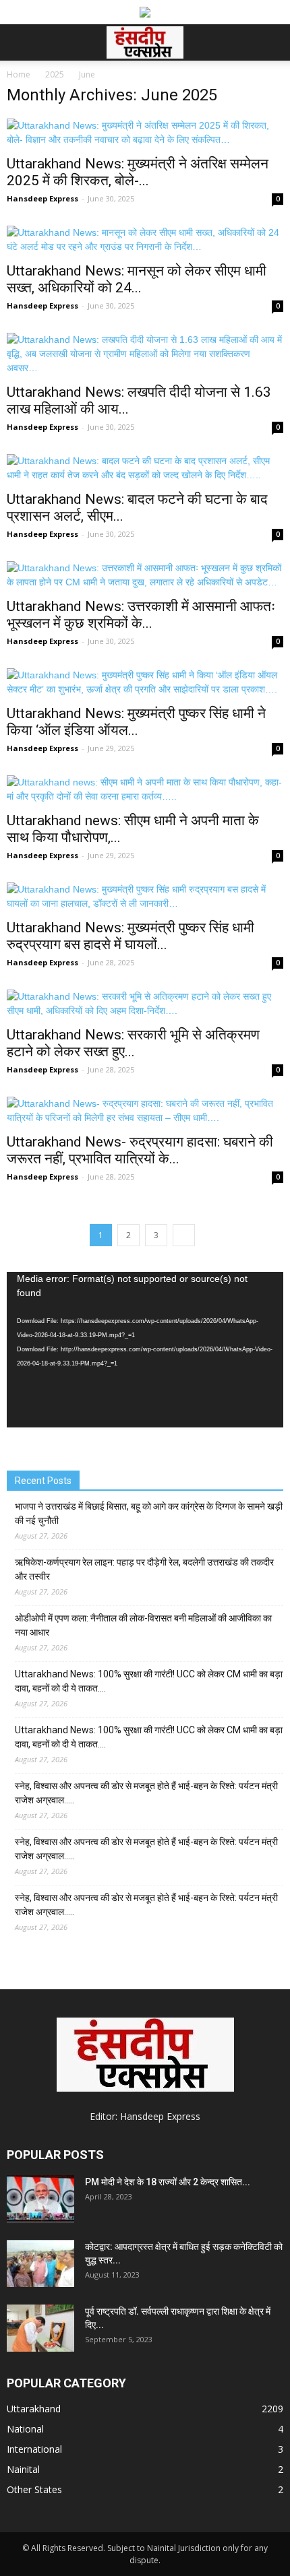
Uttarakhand (34, 2409)
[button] (271, 42)
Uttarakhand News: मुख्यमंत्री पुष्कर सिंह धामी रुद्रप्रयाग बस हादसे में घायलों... (130, 936)
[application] (145, 1350)
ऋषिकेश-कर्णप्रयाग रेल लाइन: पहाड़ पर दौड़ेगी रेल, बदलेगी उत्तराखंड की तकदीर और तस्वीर (144, 1569)
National (25, 2429)
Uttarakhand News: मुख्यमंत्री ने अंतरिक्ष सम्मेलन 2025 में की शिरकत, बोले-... (138, 172)
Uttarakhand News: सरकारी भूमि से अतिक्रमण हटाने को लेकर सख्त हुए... (133, 1043)
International (34, 2449)
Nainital (23, 2469)
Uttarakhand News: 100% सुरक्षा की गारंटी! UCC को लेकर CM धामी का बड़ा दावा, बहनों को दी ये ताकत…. (149, 1681)
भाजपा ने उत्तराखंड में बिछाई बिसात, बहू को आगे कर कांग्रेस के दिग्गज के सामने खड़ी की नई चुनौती (149, 1513)
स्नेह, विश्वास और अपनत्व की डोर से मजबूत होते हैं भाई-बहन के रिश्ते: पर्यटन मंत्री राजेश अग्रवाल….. (146, 1793)
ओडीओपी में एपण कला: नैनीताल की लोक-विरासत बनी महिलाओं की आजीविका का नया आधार (143, 1625)
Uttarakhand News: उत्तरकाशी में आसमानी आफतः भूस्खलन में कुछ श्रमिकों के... (141, 615)
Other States (34, 2489)
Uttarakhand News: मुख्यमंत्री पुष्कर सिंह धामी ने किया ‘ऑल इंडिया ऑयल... (136, 722)
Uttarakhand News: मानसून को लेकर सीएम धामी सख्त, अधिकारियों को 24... (137, 279)
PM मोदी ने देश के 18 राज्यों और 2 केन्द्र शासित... (168, 2182)
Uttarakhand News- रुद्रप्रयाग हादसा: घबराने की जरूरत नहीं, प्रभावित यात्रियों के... (140, 1150)
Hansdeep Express (42, 198)
